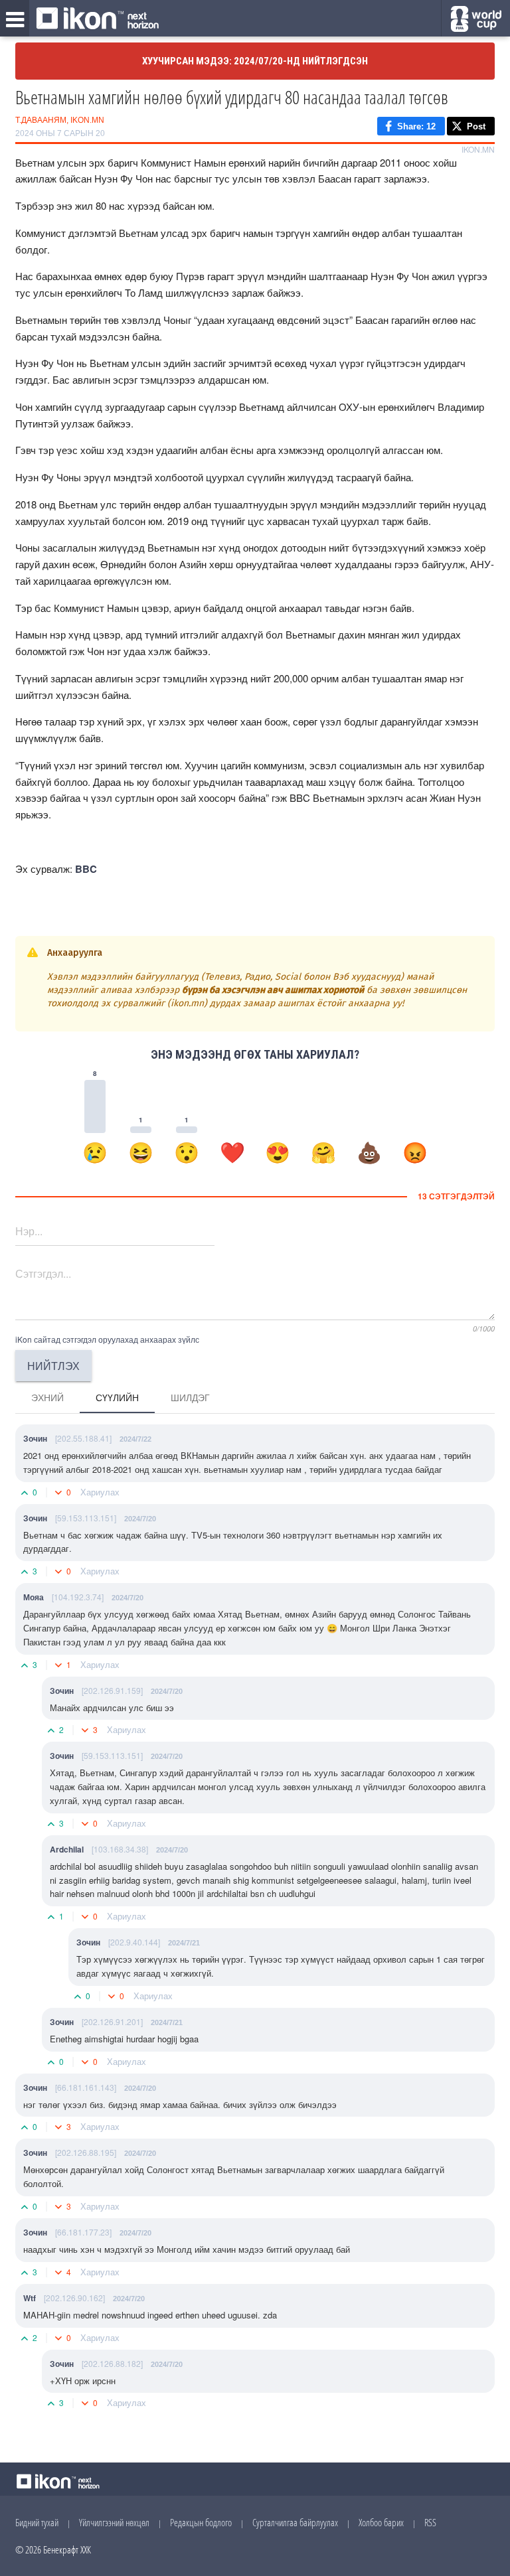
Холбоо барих (381, 2522)
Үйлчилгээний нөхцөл (114, 2522)
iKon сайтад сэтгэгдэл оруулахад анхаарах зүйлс (107, 1339)
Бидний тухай (37, 2522)
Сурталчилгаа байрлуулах (295, 2522)
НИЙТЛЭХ (53, 1366)
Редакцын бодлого (201, 2522)
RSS (430, 2522)
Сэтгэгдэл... (43, 1273)
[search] (476, 19)
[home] (98, 19)
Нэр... (29, 1231)
